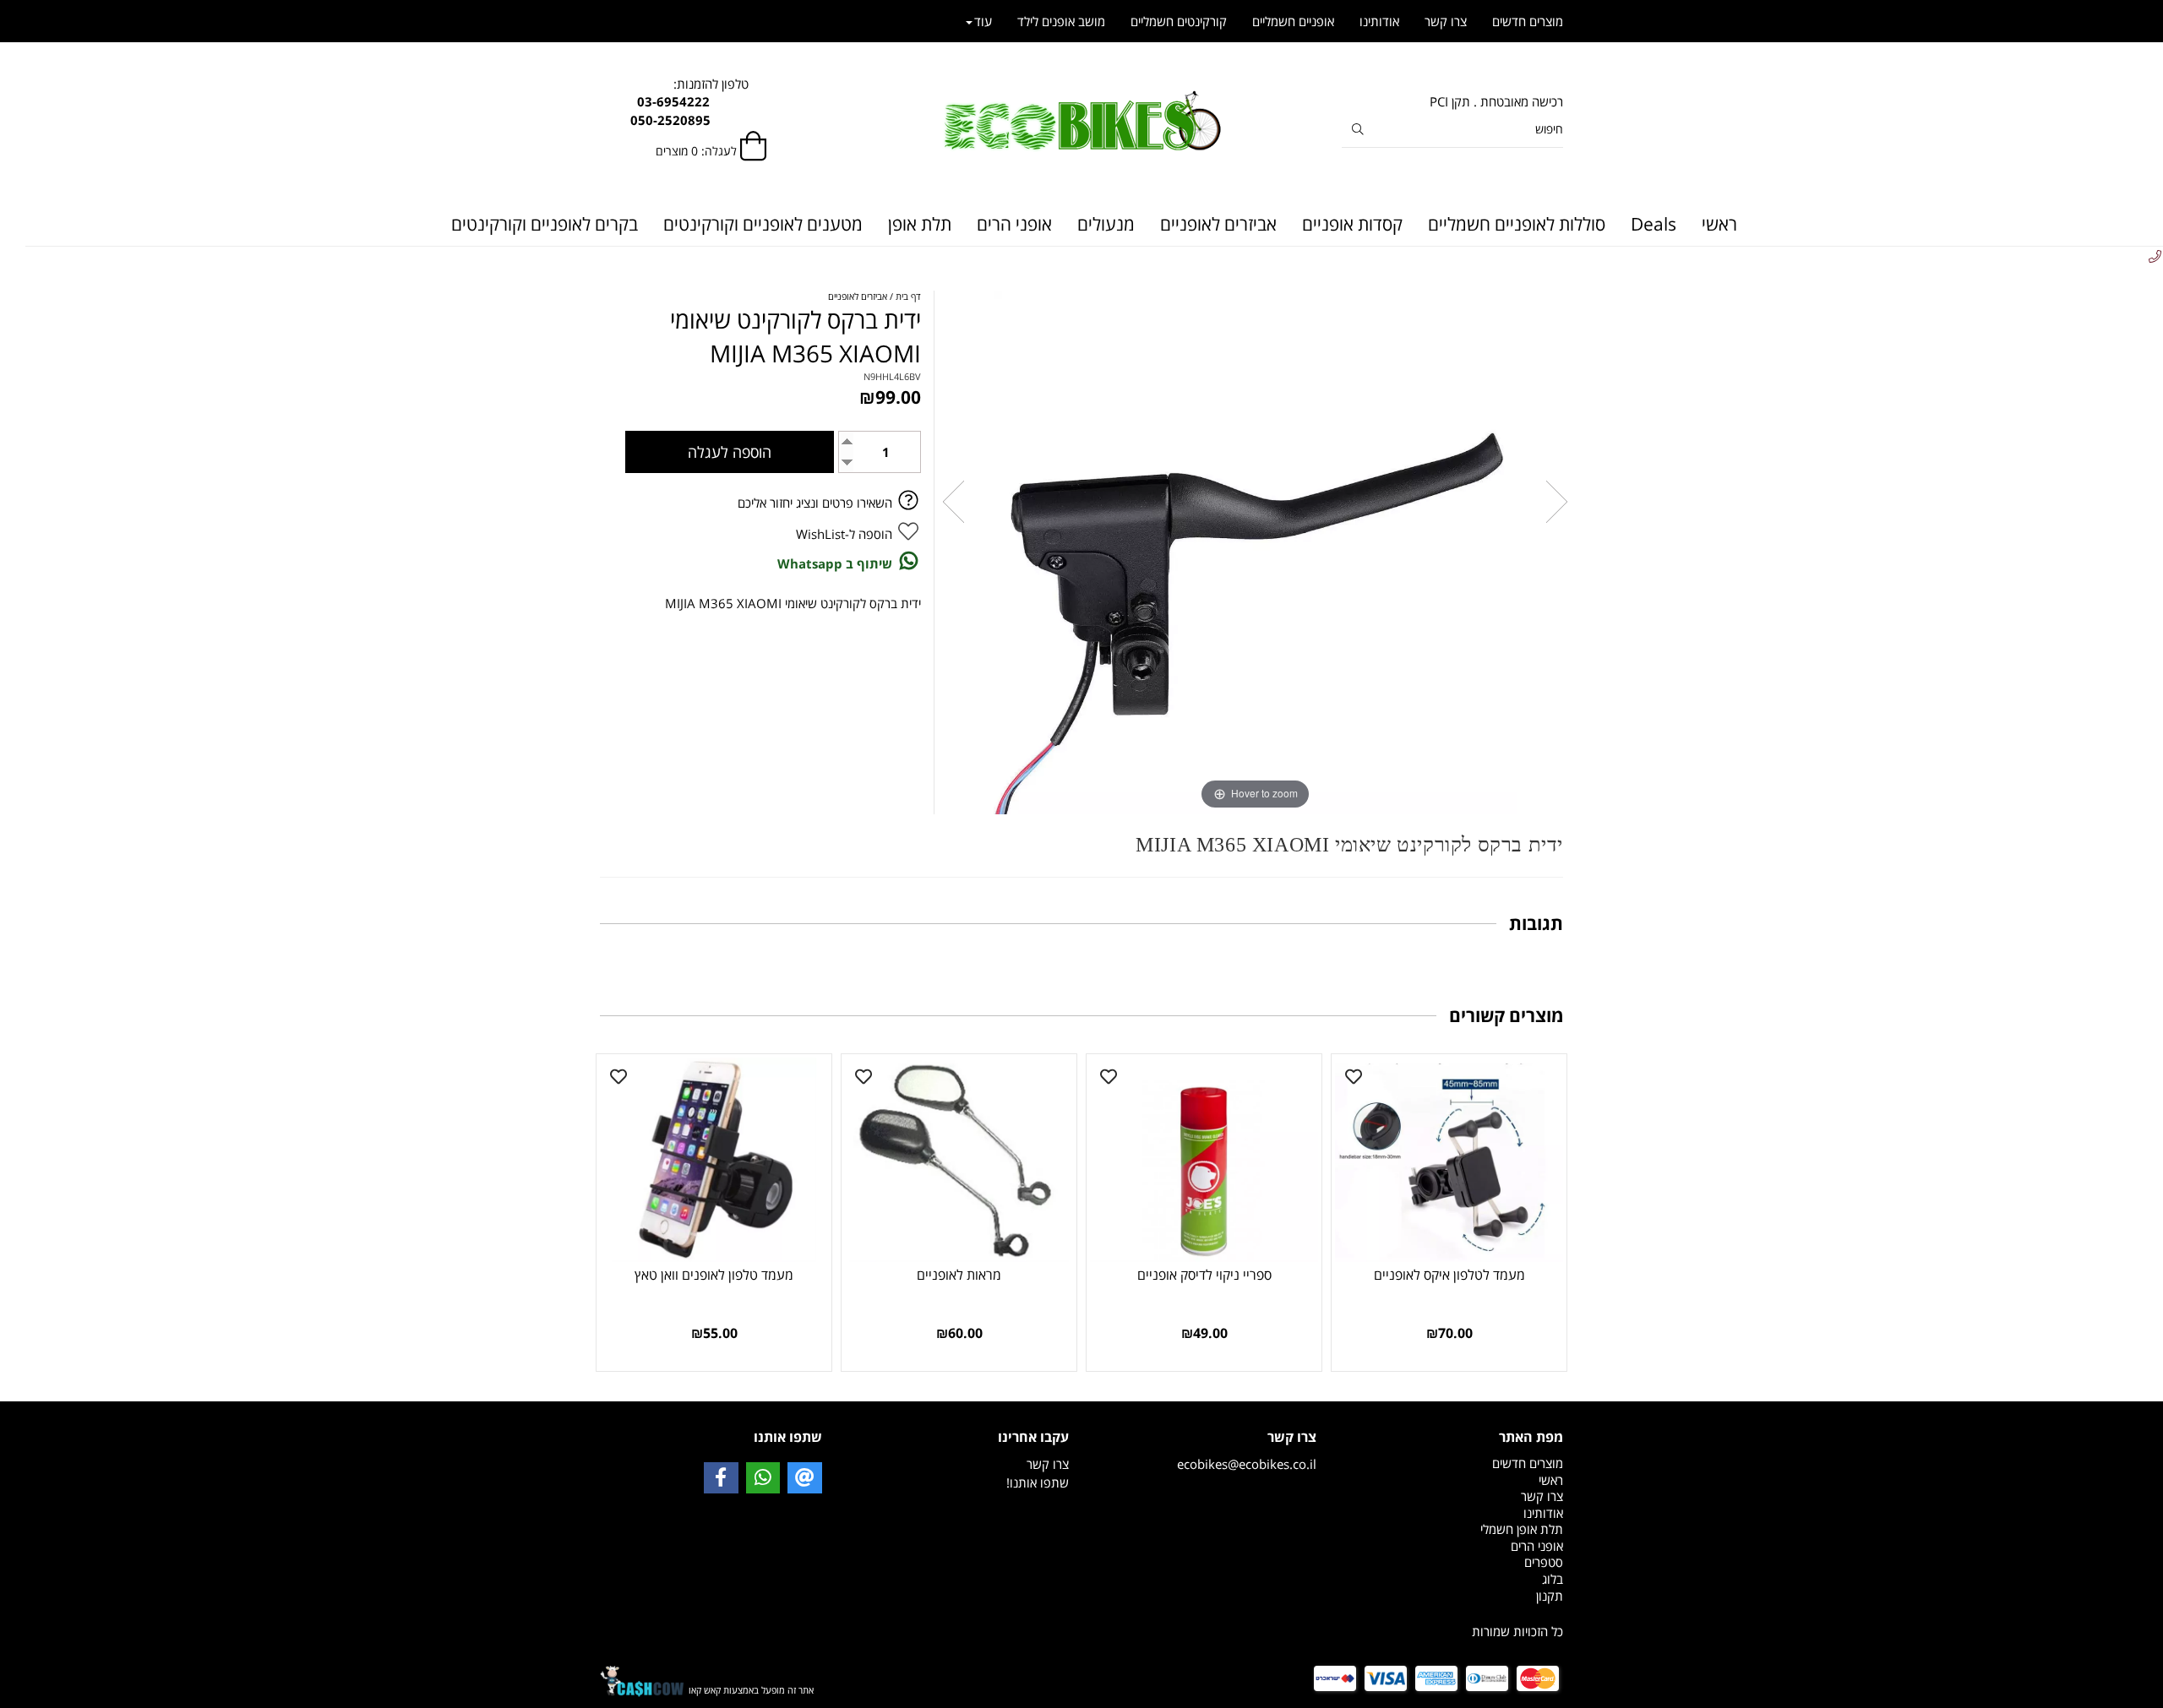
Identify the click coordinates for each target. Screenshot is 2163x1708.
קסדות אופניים (1352, 224)
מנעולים (1106, 224)
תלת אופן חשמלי (1522, 1529)
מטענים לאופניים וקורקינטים (763, 224)
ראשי (1719, 224)
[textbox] (1453, 1596)
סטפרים (1544, 1562)
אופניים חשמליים (1293, 21)
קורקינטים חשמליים (1179, 21)
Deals (1654, 224)
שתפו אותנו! (1038, 1482)
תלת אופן (920, 224)
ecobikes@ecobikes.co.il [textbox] (1247, 1450)
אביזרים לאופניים (1218, 224)
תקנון (1550, 1596)
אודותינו (1379, 21)
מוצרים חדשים (1528, 21)
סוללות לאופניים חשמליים (1517, 224)
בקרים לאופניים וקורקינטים (545, 224)
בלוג (1553, 1579)
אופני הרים (1014, 224)
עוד (983, 21)
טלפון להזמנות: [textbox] (711, 102)
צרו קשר (1446, 21)
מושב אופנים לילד (1061, 21)
